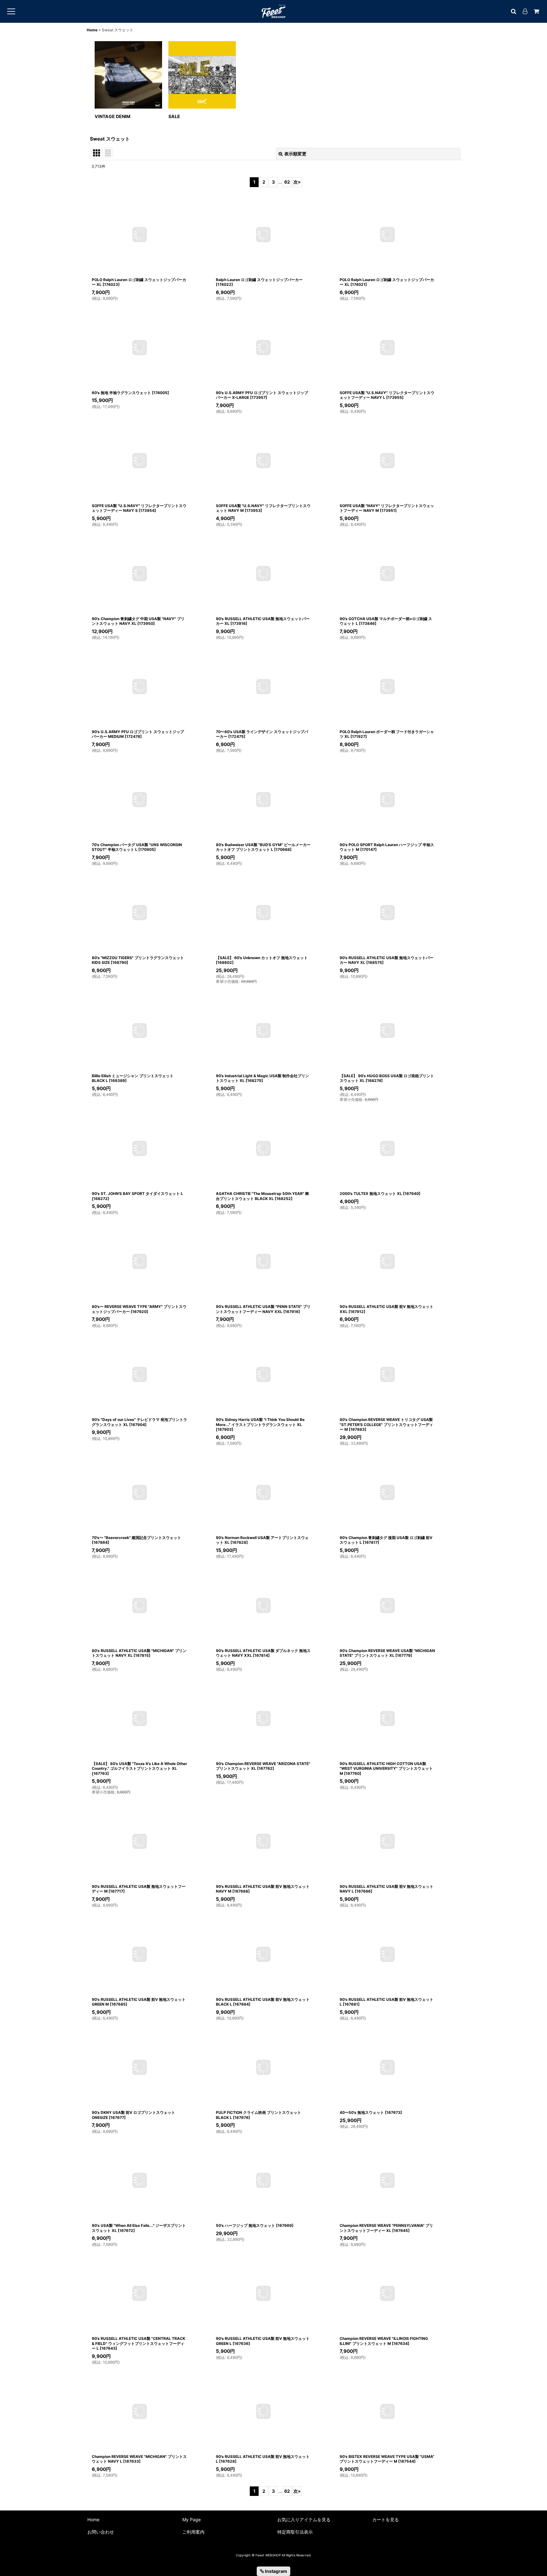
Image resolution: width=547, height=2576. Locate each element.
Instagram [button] (276, 2571)
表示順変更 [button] (295, 154)
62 (287, 182)
